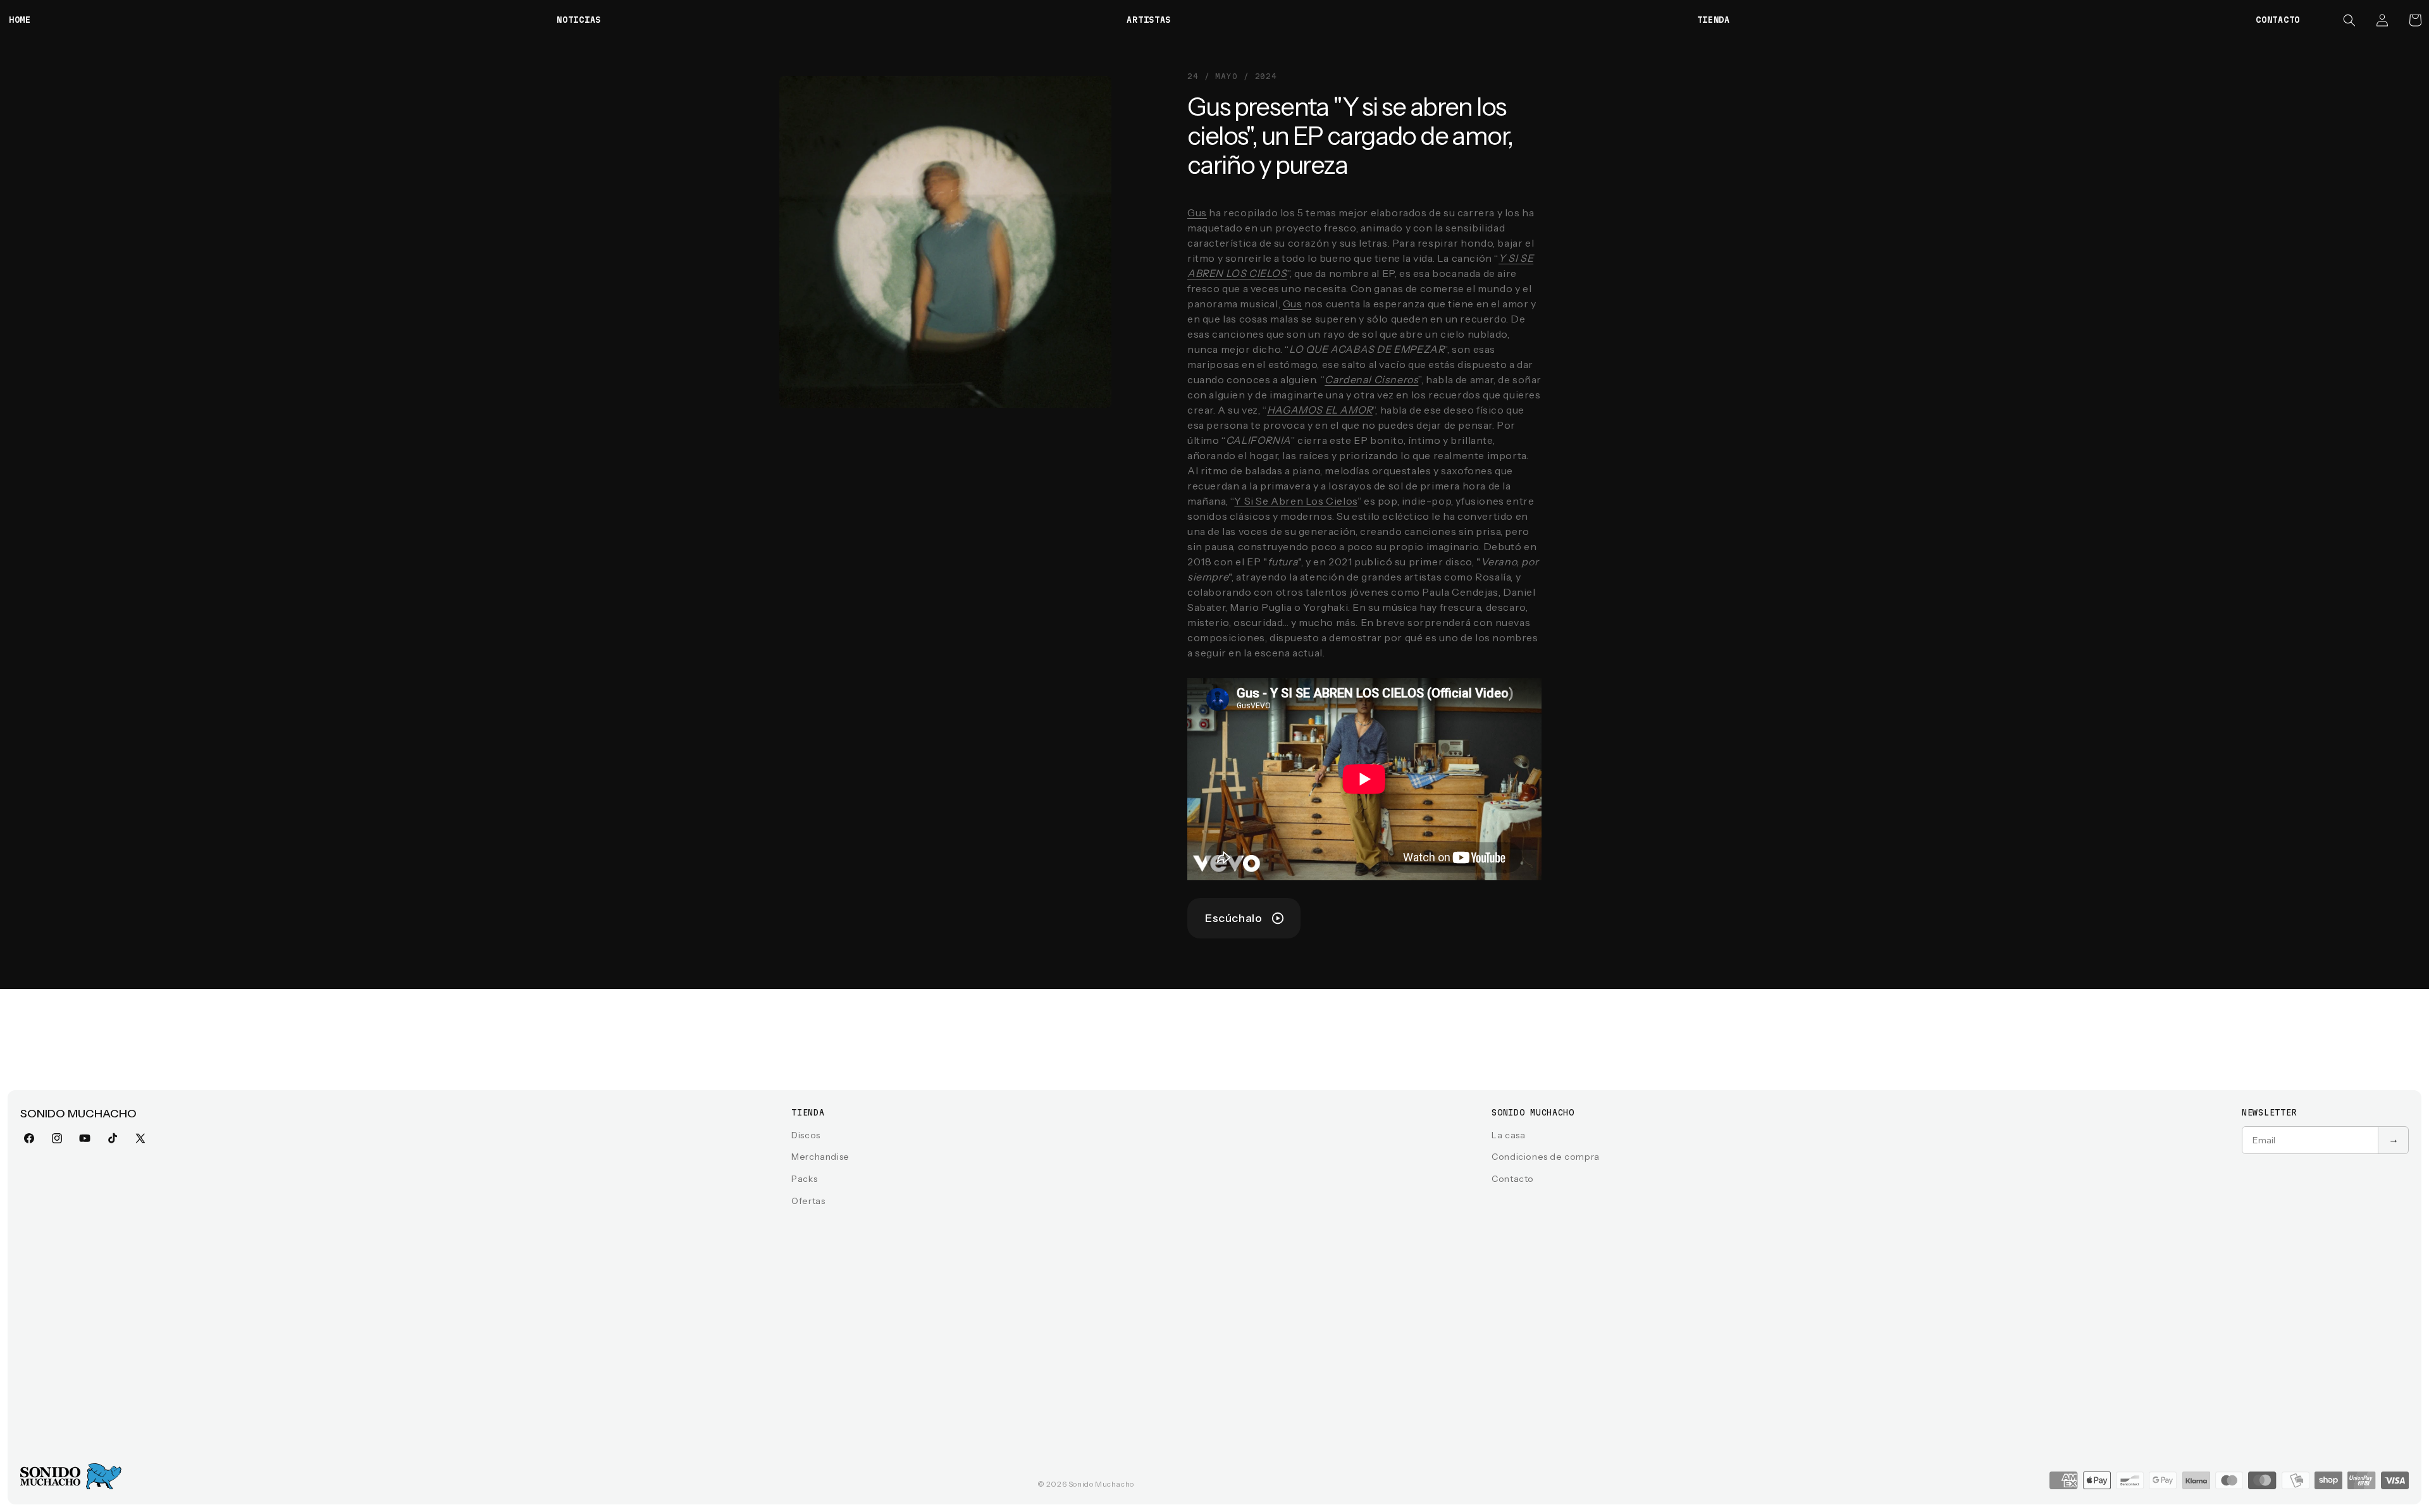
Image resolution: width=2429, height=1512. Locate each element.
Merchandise (820, 1157)
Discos (806, 1135)
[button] (2349, 20)
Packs (804, 1179)
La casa (1508, 1135)
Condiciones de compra (1546, 1157)
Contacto (1513, 1179)
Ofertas (808, 1201)
